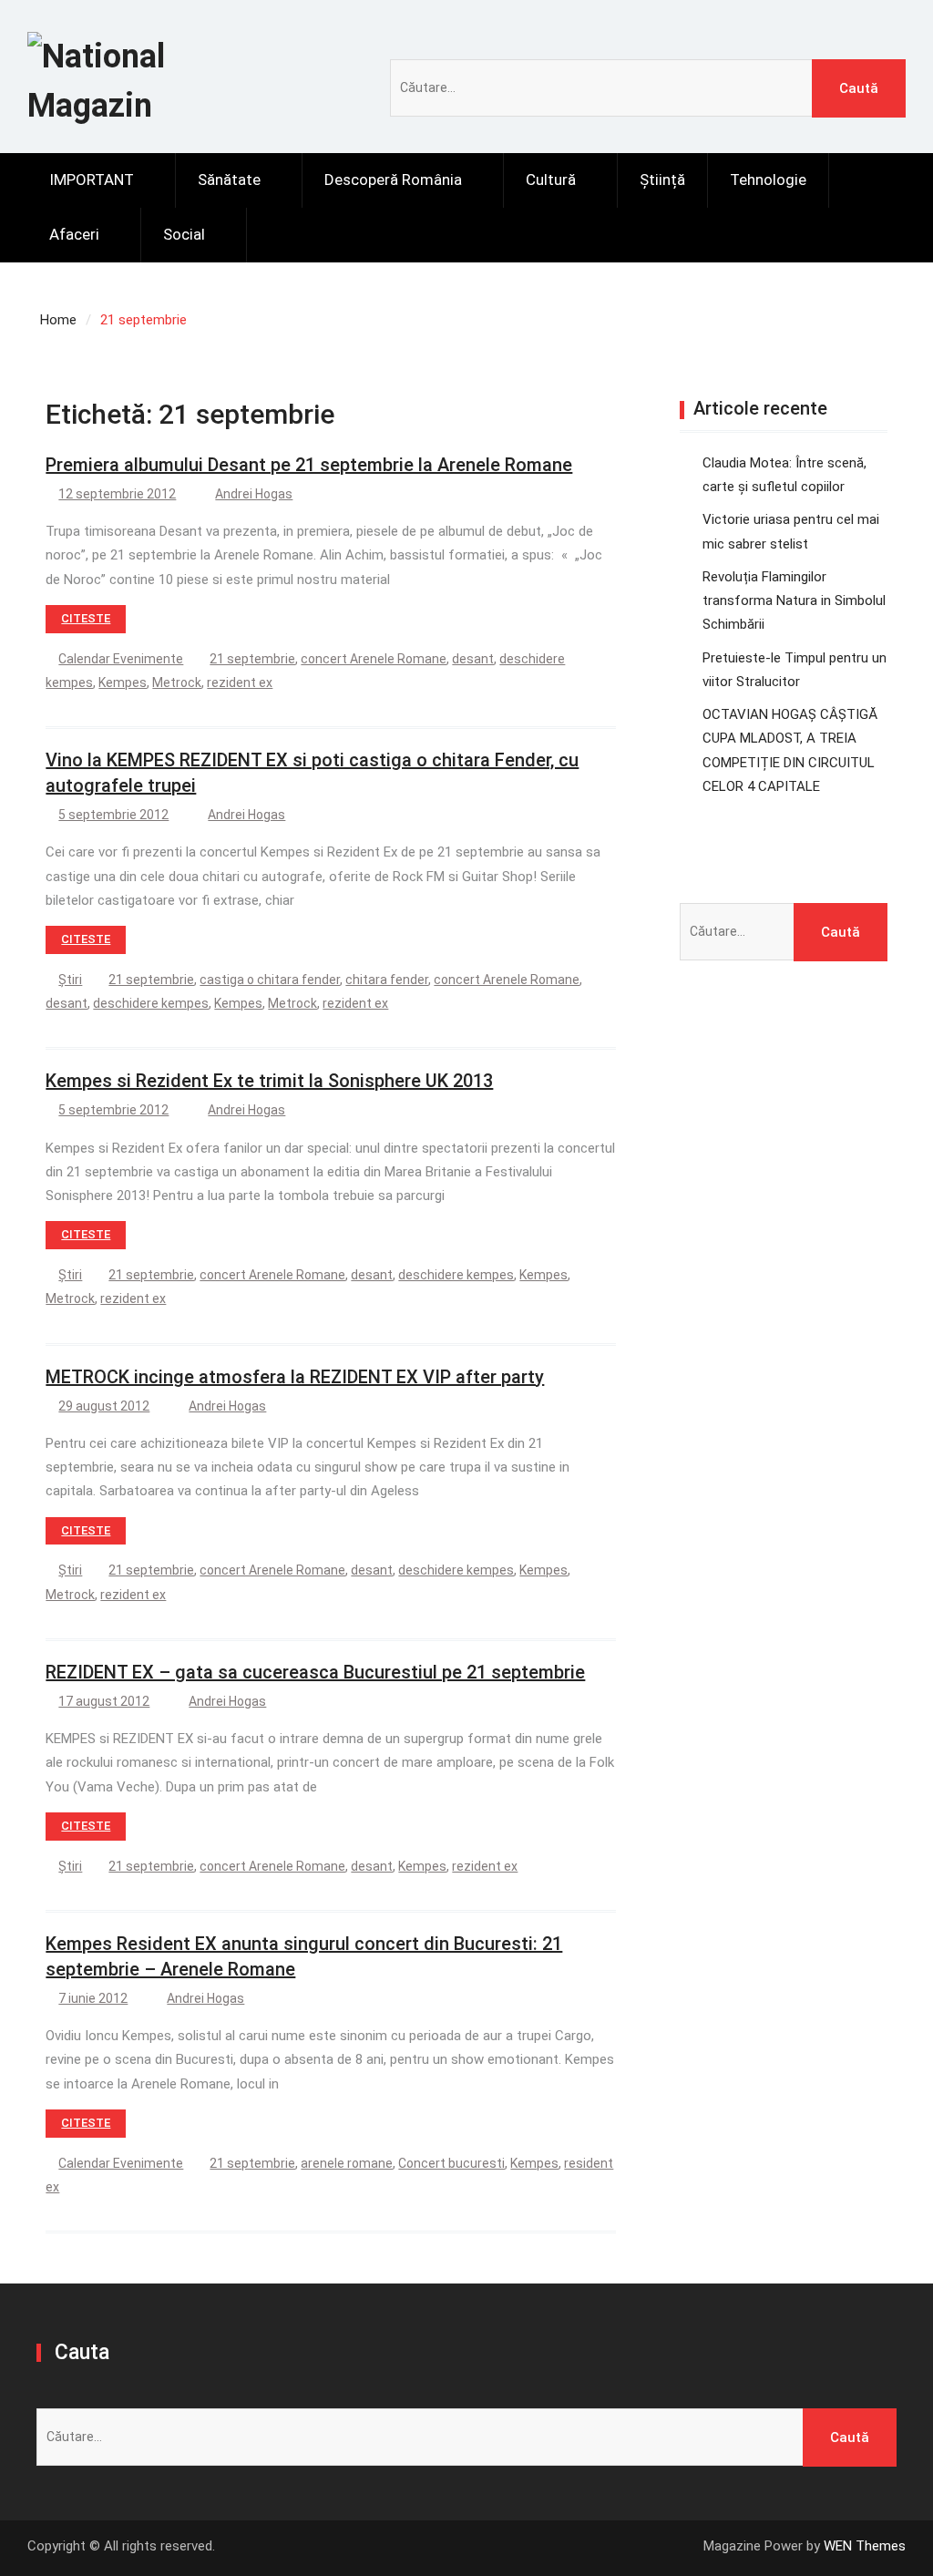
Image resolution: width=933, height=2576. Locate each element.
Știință (662, 180)
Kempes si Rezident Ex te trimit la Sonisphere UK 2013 (269, 1081)
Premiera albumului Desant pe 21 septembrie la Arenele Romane (309, 465)
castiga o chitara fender (270, 980)
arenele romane (347, 2163)
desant (473, 659)
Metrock (177, 682)
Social (184, 234)
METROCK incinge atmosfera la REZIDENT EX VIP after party (295, 1377)
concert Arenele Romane (374, 659)
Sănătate (229, 180)
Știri (70, 980)
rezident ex (240, 682)
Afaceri (74, 234)
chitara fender (387, 980)
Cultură (551, 180)
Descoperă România (393, 180)
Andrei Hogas (254, 494)
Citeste (86, 618)
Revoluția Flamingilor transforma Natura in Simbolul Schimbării (794, 601)
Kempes (123, 682)
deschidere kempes (151, 1003)
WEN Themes (865, 2546)
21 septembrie (252, 659)
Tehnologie (768, 180)
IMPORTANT (92, 180)
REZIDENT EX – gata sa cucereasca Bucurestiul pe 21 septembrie (315, 1672)
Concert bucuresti (451, 2163)
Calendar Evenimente (121, 659)
